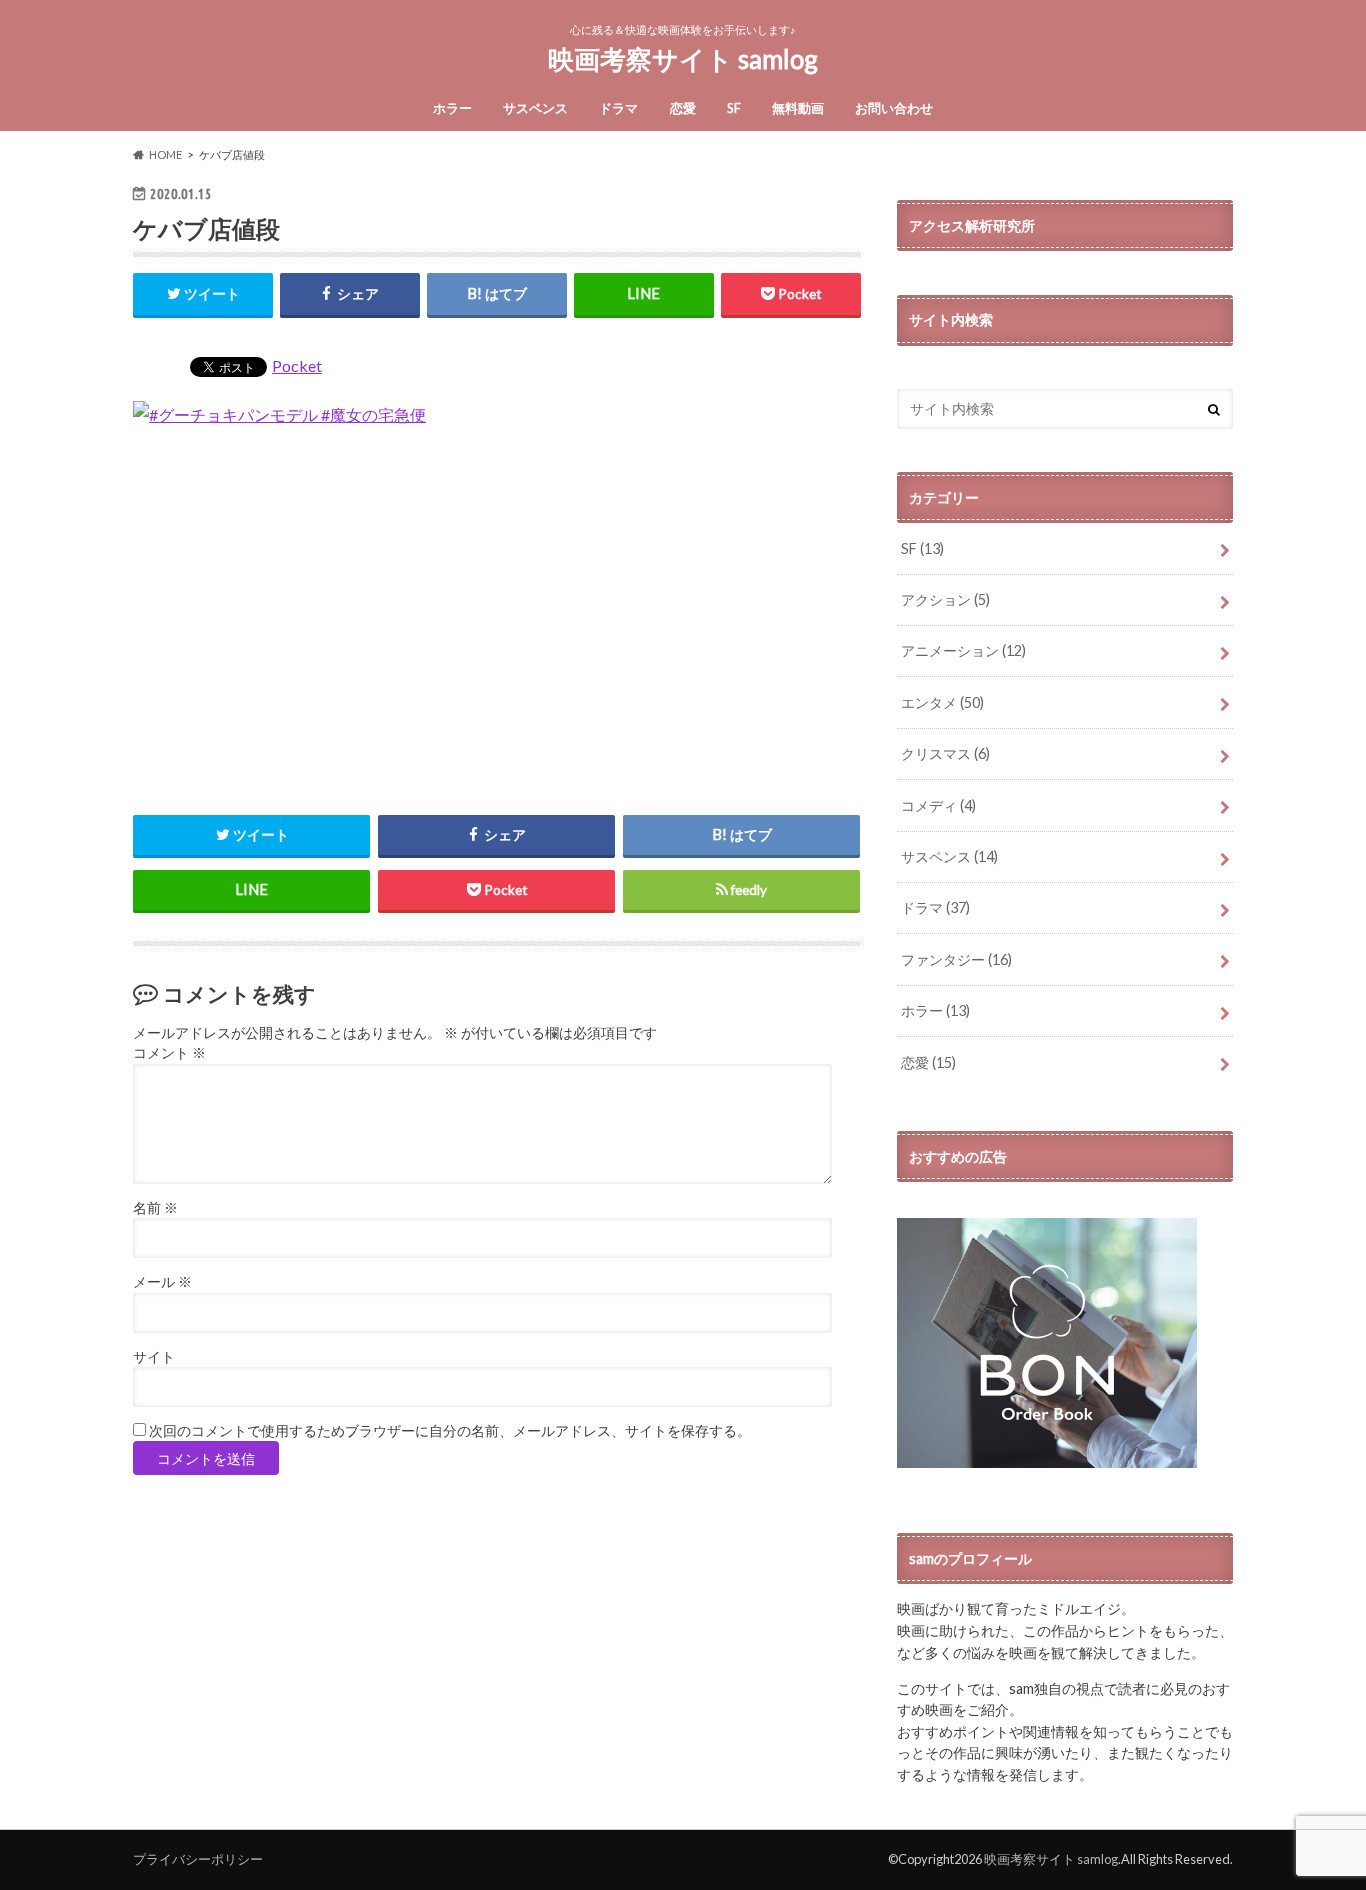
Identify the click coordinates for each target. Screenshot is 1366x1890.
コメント (169, 1053)
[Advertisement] (497, 619)
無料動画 (798, 108)
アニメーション (963, 650)
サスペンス (535, 108)
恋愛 (683, 108)
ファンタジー (956, 959)
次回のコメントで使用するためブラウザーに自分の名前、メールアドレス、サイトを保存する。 (450, 1431)
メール (162, 1282)
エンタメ (942, 702)
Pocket (297, 365)
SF (734, 108)
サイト (154, 1357)
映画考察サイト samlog (683, 59)
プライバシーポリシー (198, 1859)
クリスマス (945, 753)
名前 (155, 1208)
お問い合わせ (894, 108)
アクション (945, 599)
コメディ (938, 805)
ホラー (452, 108)
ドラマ (618, 108)
